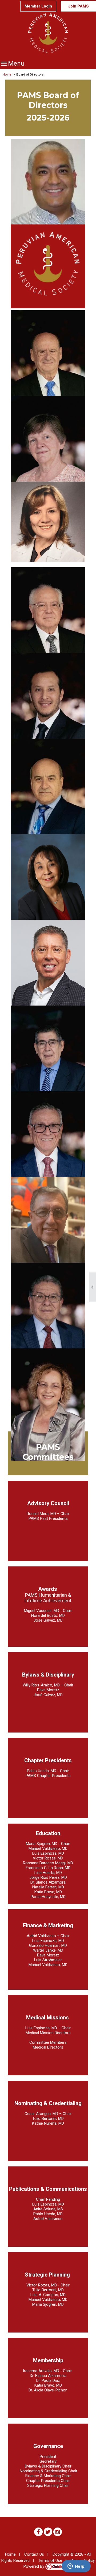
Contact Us (34, 2554)
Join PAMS (78, 6)
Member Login (38, 6)
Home (7, 74)
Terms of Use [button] (50, 2560)
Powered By (34, 2566)
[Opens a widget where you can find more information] (76, 2567)
